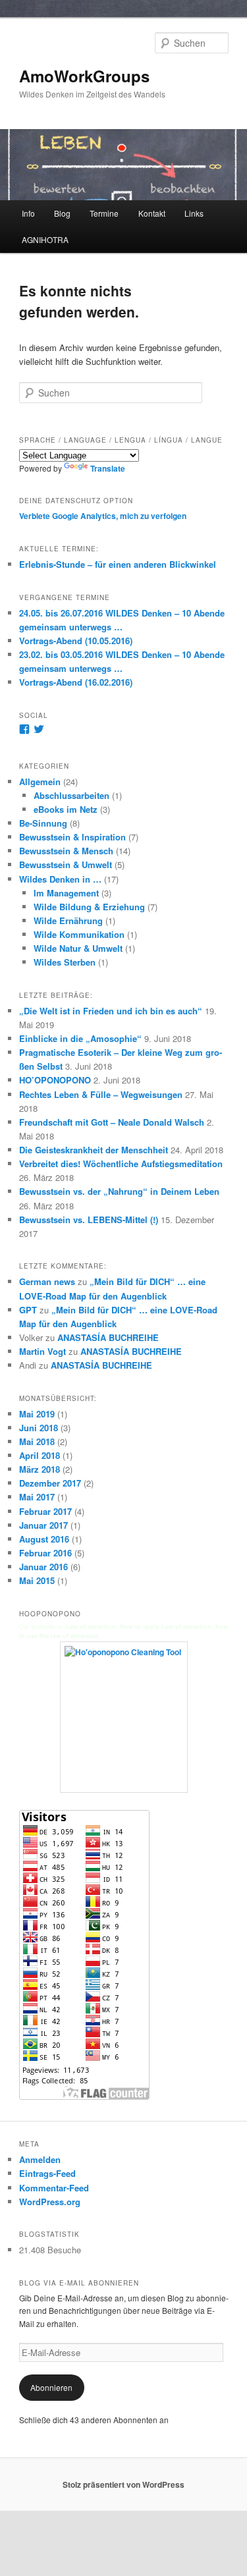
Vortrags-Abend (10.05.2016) (76, 641)
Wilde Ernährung (68, 920)
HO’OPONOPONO (55, 1080)
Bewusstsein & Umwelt (66, 864)
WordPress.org (50, 2202)
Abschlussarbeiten (71, 795)
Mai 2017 (37, 1497)
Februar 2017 (45, 1511)
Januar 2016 (43, 1567)
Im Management (66, 893)
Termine (104, 213)
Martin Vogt (42, 1351)
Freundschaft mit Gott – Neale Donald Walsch (112, 1122)
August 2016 (44, 1539)
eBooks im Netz (66, 809)
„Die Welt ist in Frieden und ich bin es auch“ (111, 1011)
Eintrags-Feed (47, 2173)
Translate (108, 468)
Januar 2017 (43, 1525)
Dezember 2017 (50, 1483)
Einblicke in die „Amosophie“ (80, 1038)
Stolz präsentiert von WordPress (123, 2484)
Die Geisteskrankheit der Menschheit (94, 1150)
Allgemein (40, 781)
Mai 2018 (37, 1441)
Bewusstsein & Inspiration (72, 837)
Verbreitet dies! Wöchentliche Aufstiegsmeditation (121, 1164)
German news (47, 1281)
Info (28, 213)
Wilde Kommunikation (79, 934)
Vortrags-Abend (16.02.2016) (76, 682)
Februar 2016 (45, 1553)
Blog (62, 213)
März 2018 (40, 1469)
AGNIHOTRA (45, 239)
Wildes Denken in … (60, 879)
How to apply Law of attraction (166, 1627)
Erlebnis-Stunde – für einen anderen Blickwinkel (118, 564)
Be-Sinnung (43, 823)
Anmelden (40, 2159)
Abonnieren (51, 2387)
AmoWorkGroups (84, 76)
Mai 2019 (37, 1414)
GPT (28, 1310)
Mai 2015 (37, 1580)
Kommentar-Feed (54, 2188)
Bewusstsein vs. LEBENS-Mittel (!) (89, 1219)
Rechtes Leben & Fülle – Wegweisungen (101, 1094)
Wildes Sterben (65, 962)
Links (194, 213)
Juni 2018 (39, 1428)
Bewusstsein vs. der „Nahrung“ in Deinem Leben (119, 1191)
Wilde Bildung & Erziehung (89, 907)
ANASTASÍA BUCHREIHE (108, 1337)
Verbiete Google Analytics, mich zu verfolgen (103, 516)
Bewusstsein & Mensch (66, 851)
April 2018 (40, 1455)
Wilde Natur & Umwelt (78, 948)
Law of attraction (91, 1627)
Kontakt (152, 213)
